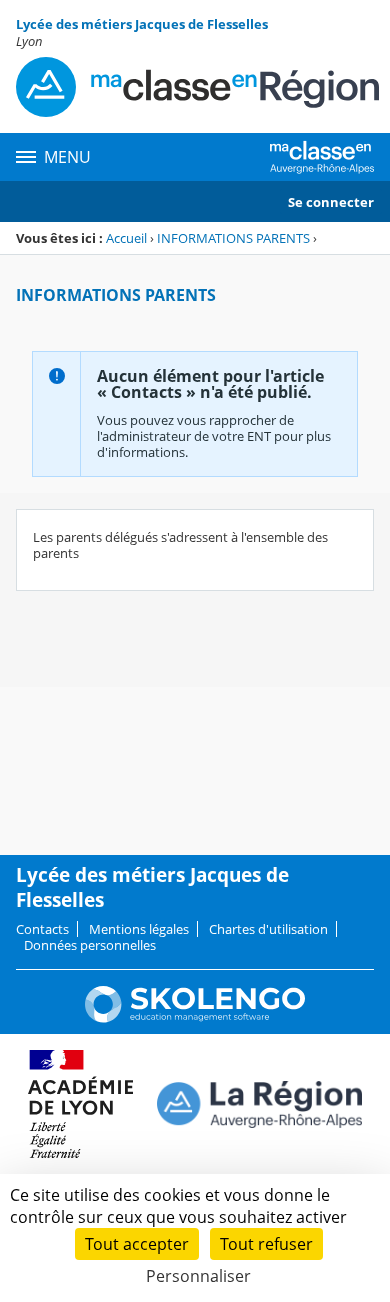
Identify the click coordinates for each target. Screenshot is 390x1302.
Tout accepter (137, 1244)
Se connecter (331, 202)
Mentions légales (139, 929)
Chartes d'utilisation (268, 929)
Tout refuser (266, 1244)
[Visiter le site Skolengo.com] (195, 1018)
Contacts (42, 929)
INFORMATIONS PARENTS (233, 238)
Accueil (126, 238)
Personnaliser (198, 1276)
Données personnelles (90, 945)
